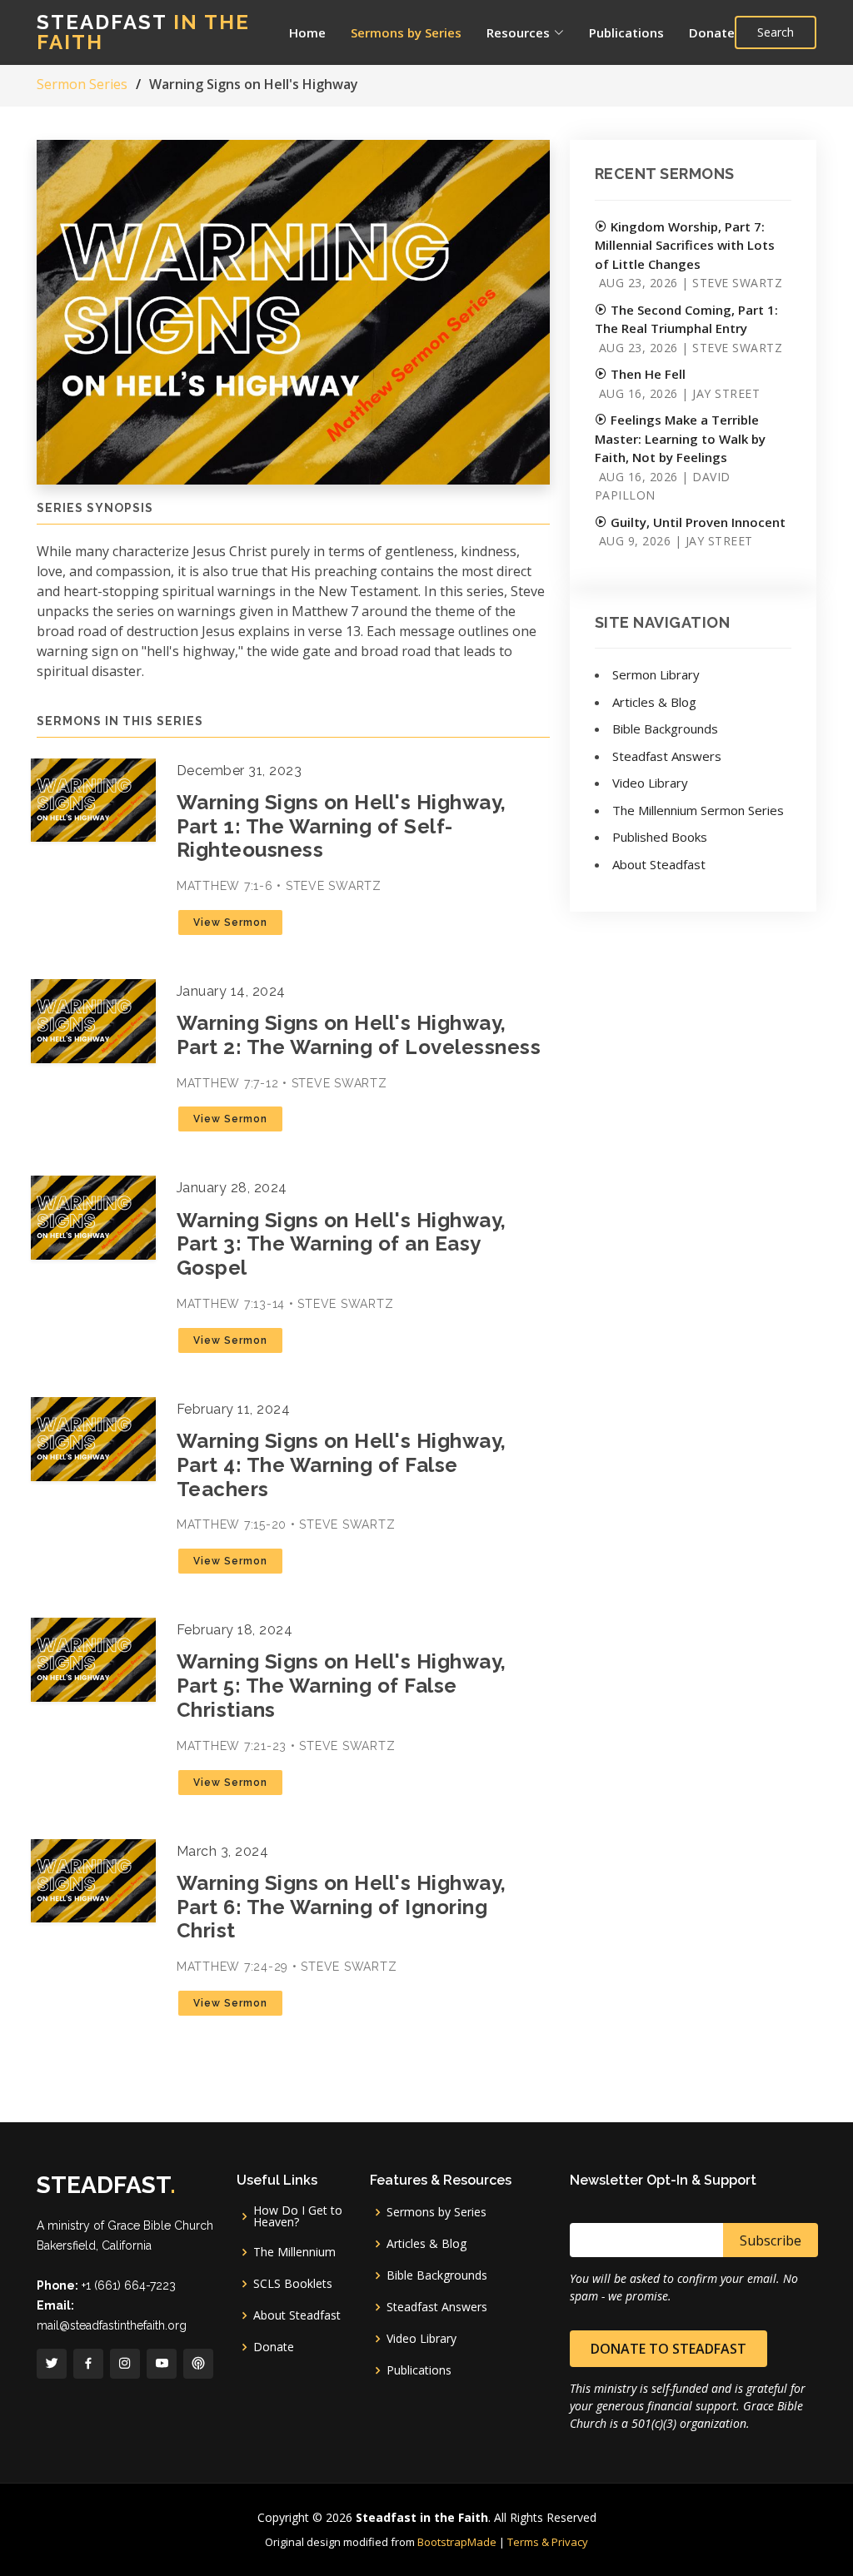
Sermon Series (82, 84)
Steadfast (143, 32)
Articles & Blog (654, 702)
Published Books (660, 837)
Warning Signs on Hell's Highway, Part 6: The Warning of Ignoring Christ (342, 1907)
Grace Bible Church (160, 2225)
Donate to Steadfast (668, 2349)
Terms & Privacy (548, 2542)
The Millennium (294, 2252)
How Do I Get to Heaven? (298, 2216)
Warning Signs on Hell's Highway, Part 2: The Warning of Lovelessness (359, 1035)
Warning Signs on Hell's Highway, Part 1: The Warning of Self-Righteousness (342, 826)
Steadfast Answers (667, 756)
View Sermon (230, 922)
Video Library (650, 783)
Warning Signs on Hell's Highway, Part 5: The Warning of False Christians (342, 1686)
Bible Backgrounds (665, 729)
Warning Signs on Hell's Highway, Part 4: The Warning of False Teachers (342, 1465)
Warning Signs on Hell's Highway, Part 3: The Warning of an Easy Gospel (342, 1244)
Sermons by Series (406, 32)
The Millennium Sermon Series (698, 810)
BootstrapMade (457, 2542)
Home (307, 32)
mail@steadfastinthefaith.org (112, 2325)
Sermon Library (656, 674)
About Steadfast (659, 864)
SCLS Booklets (293, 2284)
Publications (626, 32)
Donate (712, 32)
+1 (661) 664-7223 (129, 2285)
